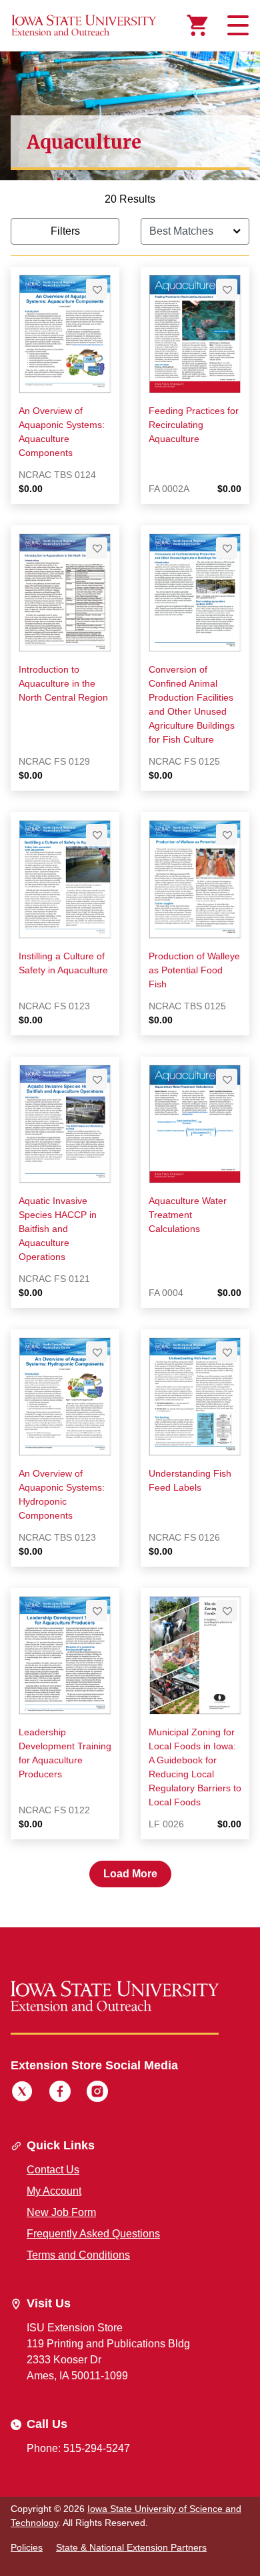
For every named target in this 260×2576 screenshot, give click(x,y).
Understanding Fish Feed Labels (190, 1480)
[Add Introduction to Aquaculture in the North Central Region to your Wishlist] (97, 548)
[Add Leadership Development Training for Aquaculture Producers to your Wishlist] (97, 1611)
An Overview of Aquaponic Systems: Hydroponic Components (62, 1494)
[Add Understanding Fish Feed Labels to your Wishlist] (227, 1352)
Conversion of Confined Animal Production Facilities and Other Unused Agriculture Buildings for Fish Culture (192, 704)
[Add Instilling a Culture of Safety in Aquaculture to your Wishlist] (97, 835)
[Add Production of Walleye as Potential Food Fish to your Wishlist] (227, 835)
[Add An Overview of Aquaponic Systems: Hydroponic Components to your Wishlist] (97, 1352)
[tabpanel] (130, 1039)
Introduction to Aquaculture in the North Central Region (63, 683)
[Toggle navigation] (236, 25)
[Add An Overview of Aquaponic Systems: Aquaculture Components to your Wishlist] (97, 289)
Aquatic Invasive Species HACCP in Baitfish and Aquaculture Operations (58, 1229)
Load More (130, 1874)
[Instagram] (97, 2093)
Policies (27, 2547)
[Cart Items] (197, 25)
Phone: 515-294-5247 (78, 2448)
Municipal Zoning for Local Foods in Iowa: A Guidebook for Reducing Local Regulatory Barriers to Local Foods (195, 1767)
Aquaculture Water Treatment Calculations (188, 1215)
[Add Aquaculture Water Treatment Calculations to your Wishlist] (227, 1079)
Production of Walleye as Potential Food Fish (194, 970)
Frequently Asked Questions (93, 2234)
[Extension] (84, 25)
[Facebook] (60, 2093)
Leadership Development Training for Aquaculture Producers (65, 1753)
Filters (65, 231)
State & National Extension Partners (131, 2547)
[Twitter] (22, 2093)
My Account (54, 2191)
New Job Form (61, 2212)
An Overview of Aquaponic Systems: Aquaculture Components (62, 432)
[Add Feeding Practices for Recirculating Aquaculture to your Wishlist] (227, 289)
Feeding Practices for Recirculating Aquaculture (194, 425)
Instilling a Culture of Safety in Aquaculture (63, 963)
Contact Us (53, 2170)
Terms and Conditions (78, 2255)
